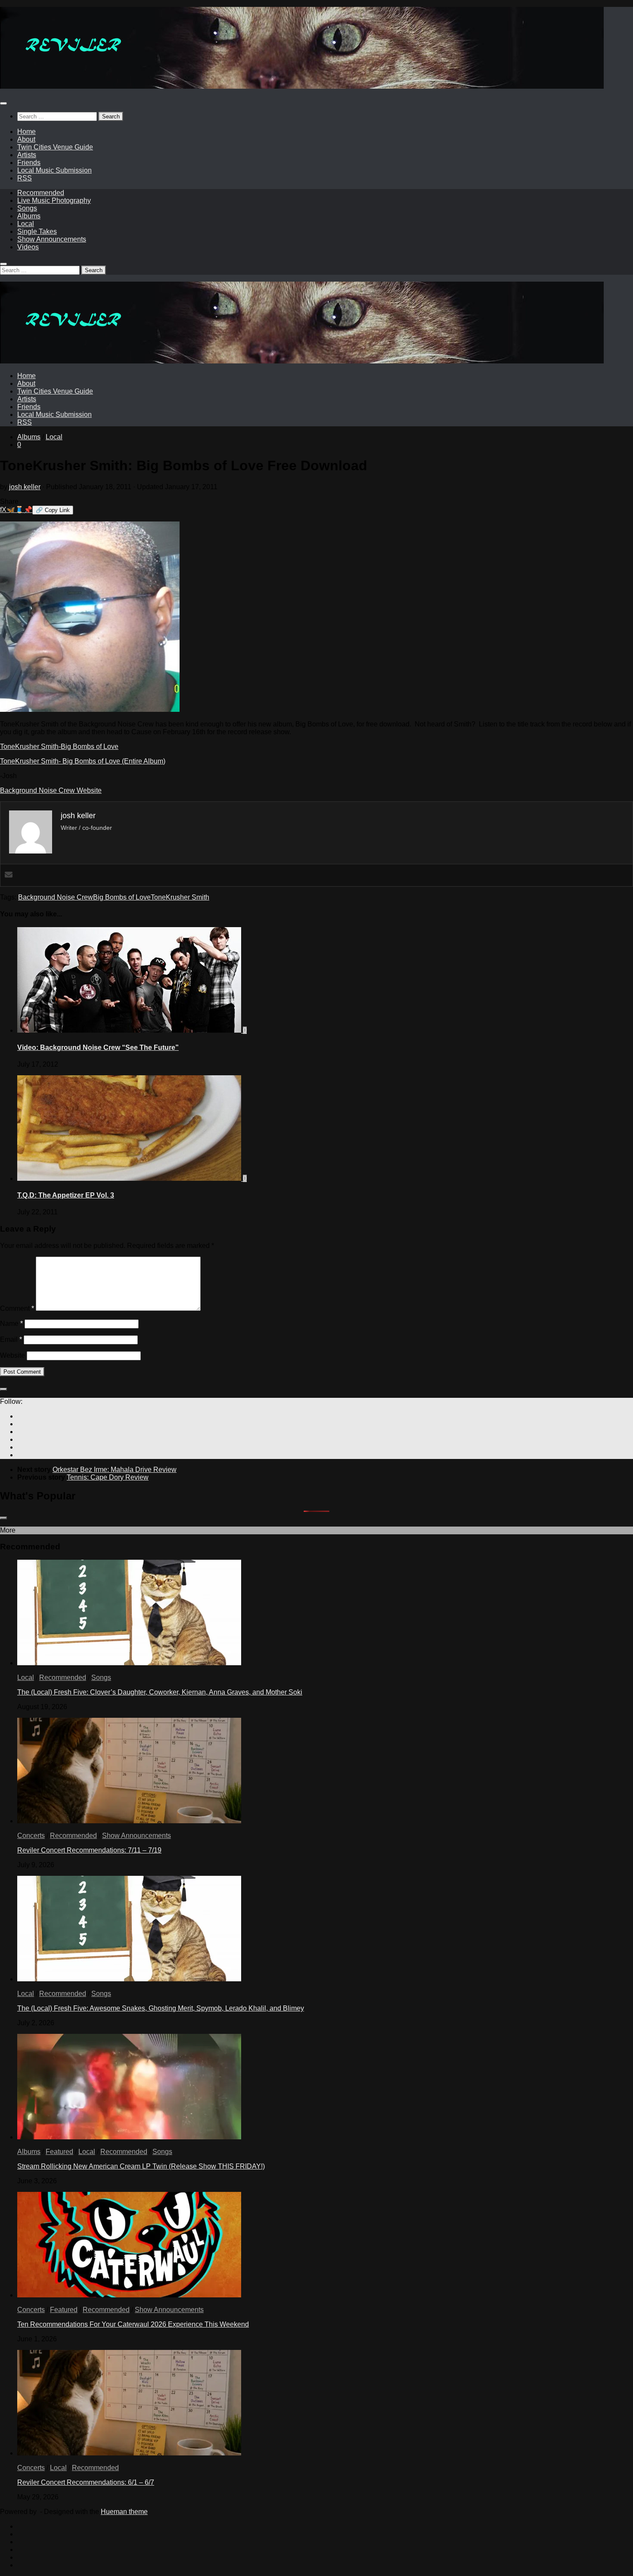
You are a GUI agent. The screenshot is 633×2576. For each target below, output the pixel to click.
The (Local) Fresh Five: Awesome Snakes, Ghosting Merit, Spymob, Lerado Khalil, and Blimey (161, 2008)
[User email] (9, 875)
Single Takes (37, 231)
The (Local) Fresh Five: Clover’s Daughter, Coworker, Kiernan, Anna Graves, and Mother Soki (160, 1692)
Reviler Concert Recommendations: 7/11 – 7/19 (89, 1850)
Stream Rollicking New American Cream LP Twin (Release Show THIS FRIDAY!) (141, 2166)
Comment (17, 1308)
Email (11, 1339)
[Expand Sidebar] (3, 1389)
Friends (29, 163)
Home (26, 132)
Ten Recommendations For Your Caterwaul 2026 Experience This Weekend (133, 2324)
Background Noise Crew (56, 897)
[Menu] (3, 103)
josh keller (25, 487)
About (26, 139)
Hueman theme (124, 2512)
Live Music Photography (54, 200)
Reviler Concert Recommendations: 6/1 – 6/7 (86, 2482)
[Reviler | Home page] (302, 86)
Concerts (31, 1836)
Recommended (41, 193)
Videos (28, 247)
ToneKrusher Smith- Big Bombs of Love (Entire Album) (83, 761)
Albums (29, 216)
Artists (27, 155)
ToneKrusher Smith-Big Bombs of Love (59, 746)
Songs (27, 208)
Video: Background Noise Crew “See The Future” (98, 1047)
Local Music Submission (54, 170)
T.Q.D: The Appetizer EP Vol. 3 (66, 1195)
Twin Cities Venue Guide (55, 147)
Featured (59, 2152)
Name (11, 1324)
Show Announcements (52, 239)
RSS (25, 178)
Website (12, 1355)
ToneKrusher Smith (180, 897)
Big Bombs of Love (122, 897)
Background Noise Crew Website (51, 790)
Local (26, 224)
